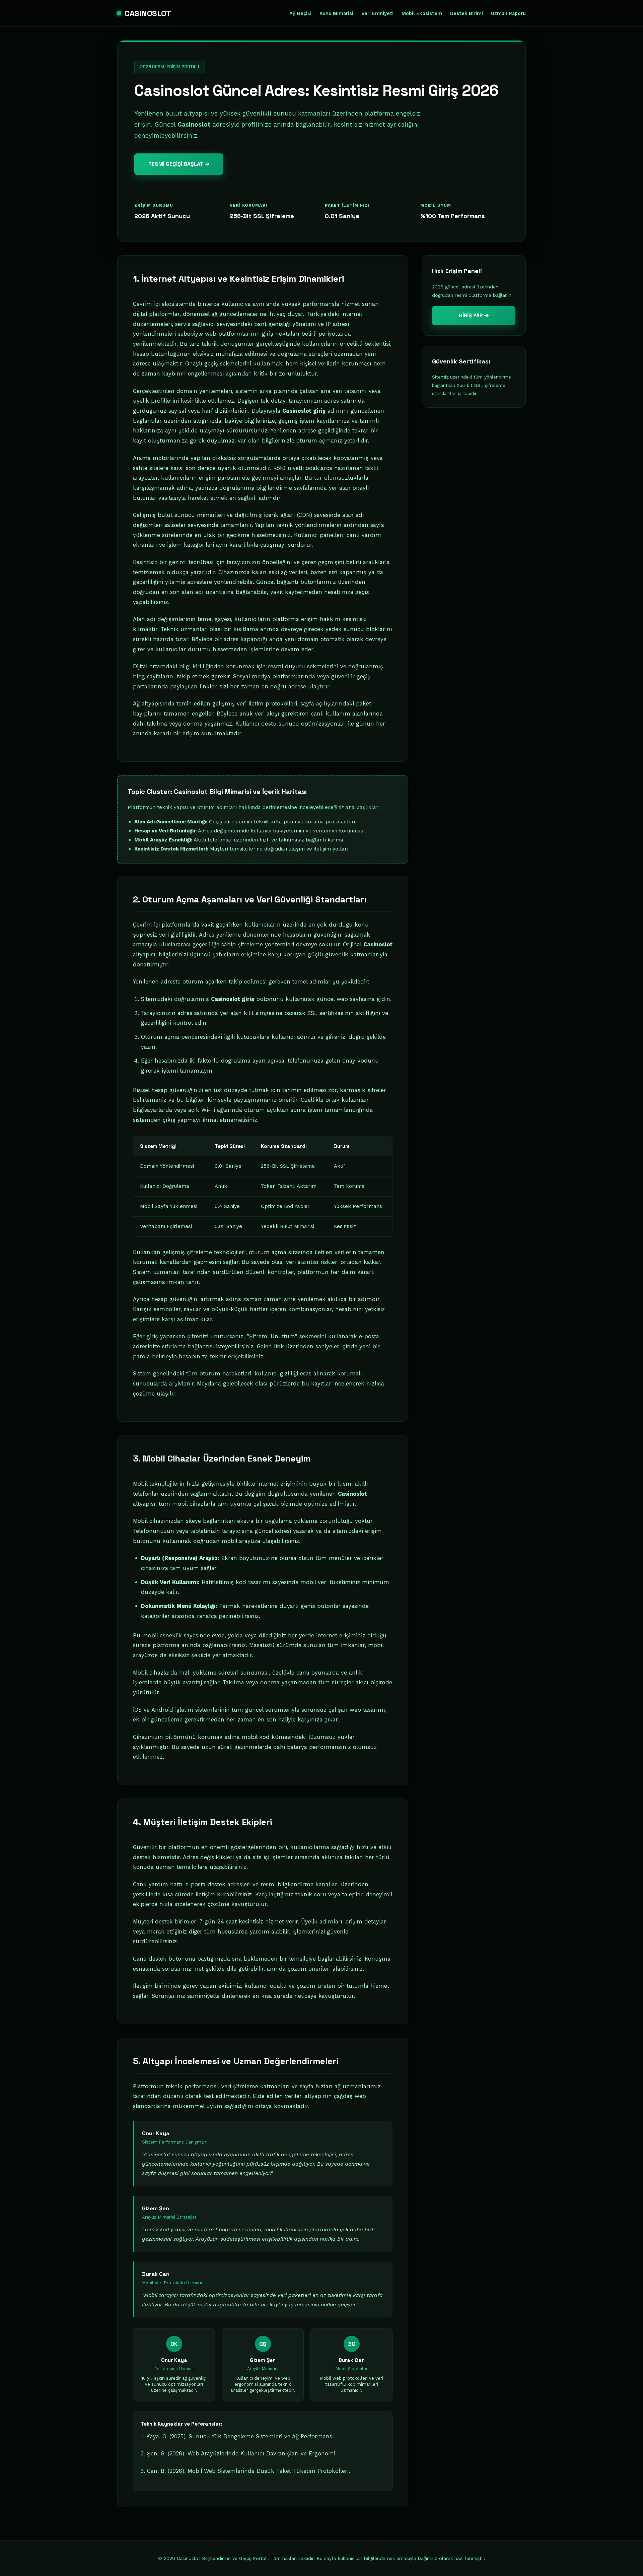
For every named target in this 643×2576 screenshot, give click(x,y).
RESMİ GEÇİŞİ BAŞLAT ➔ (179, 164)
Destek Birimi (467, 14)
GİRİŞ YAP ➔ (474, 315)
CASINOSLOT (148, 13)
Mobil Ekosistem (422, 14)
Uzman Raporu (508, 14)
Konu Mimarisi (336, 14)
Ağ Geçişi (300, 14)
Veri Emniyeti (377, 14)
